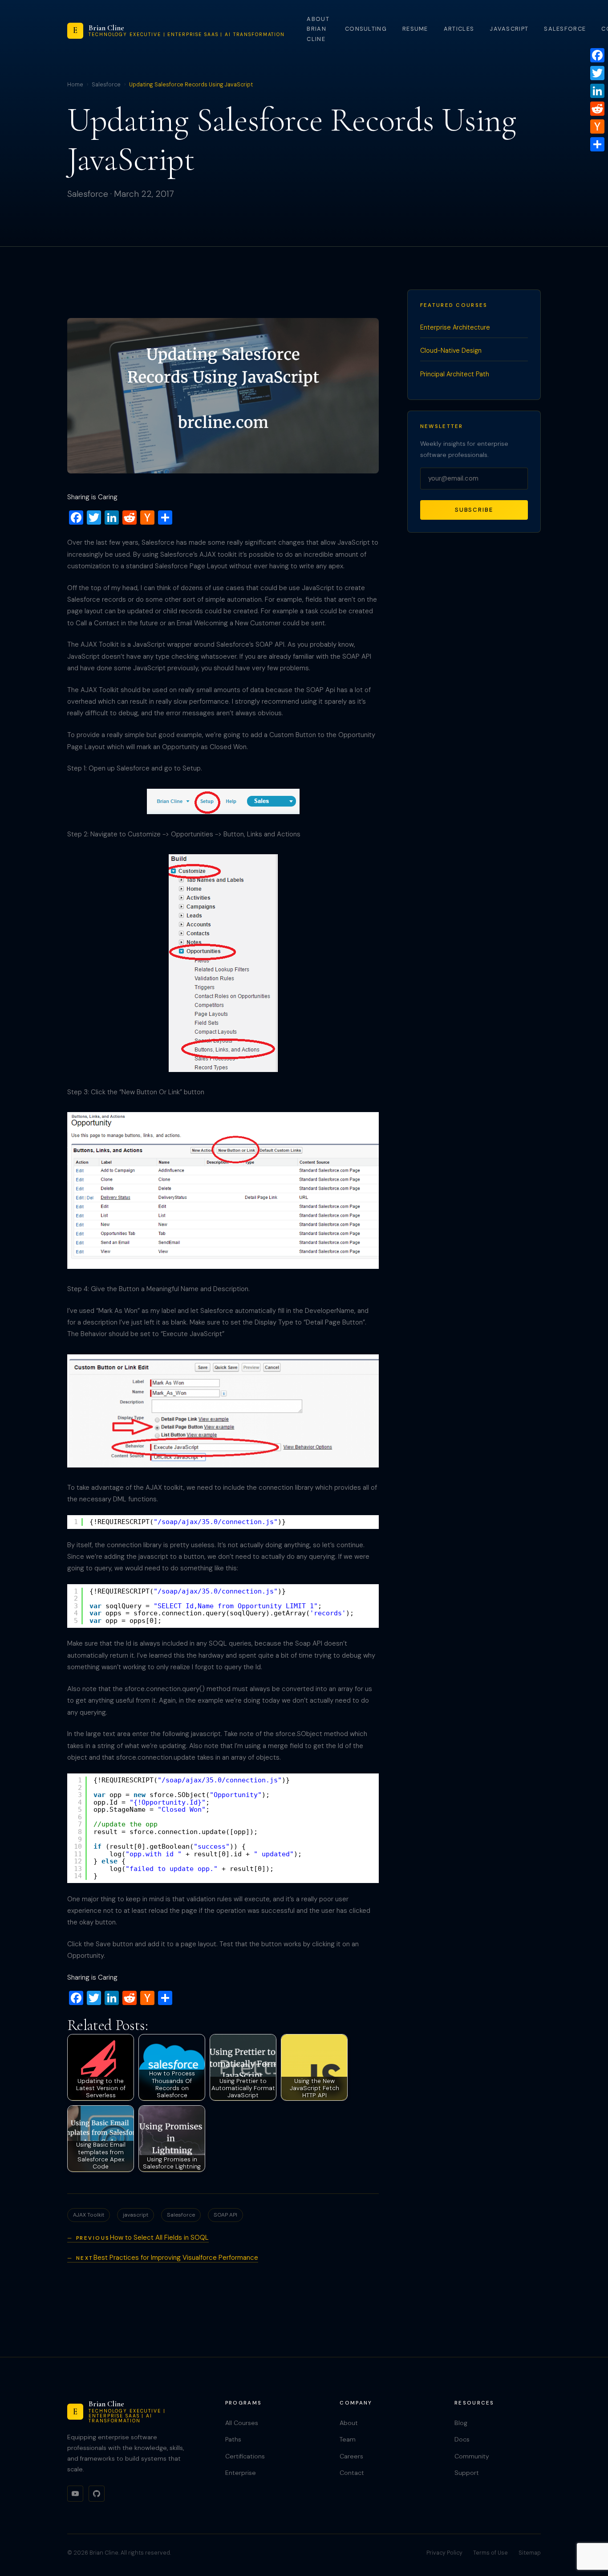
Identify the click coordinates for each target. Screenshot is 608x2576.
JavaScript (509, 29)
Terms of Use (490, 2553)
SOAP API (225, 2215)
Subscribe (474, 510)
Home (75, 85)
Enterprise (241, 2473)
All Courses (242, 2423)
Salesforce (565, 29)
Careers (351, 2456)
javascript (136, 2215)
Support (467, 2473)
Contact (352, 2473)
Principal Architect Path (455, 374)
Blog (461, 2423)
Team (348, 2439)
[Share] (597, 144)
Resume (415, 29)
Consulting (366, 29)
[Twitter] (597, 73)
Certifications (245, 2456)
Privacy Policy (444, 2553)
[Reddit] (597, 109)
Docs (462, 2439)
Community (472, 2456)
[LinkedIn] (597, 91)
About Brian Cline (318, 29)
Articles (459, 29)
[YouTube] (75, 2494)
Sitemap (530, 2553)
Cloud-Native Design (451, 351)
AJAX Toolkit (89, 2215)
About (349, 2423)
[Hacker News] (597, 126)
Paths (233, 2439)
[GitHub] (97, 2494)
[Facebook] (597, 55)
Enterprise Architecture (455, 327)
